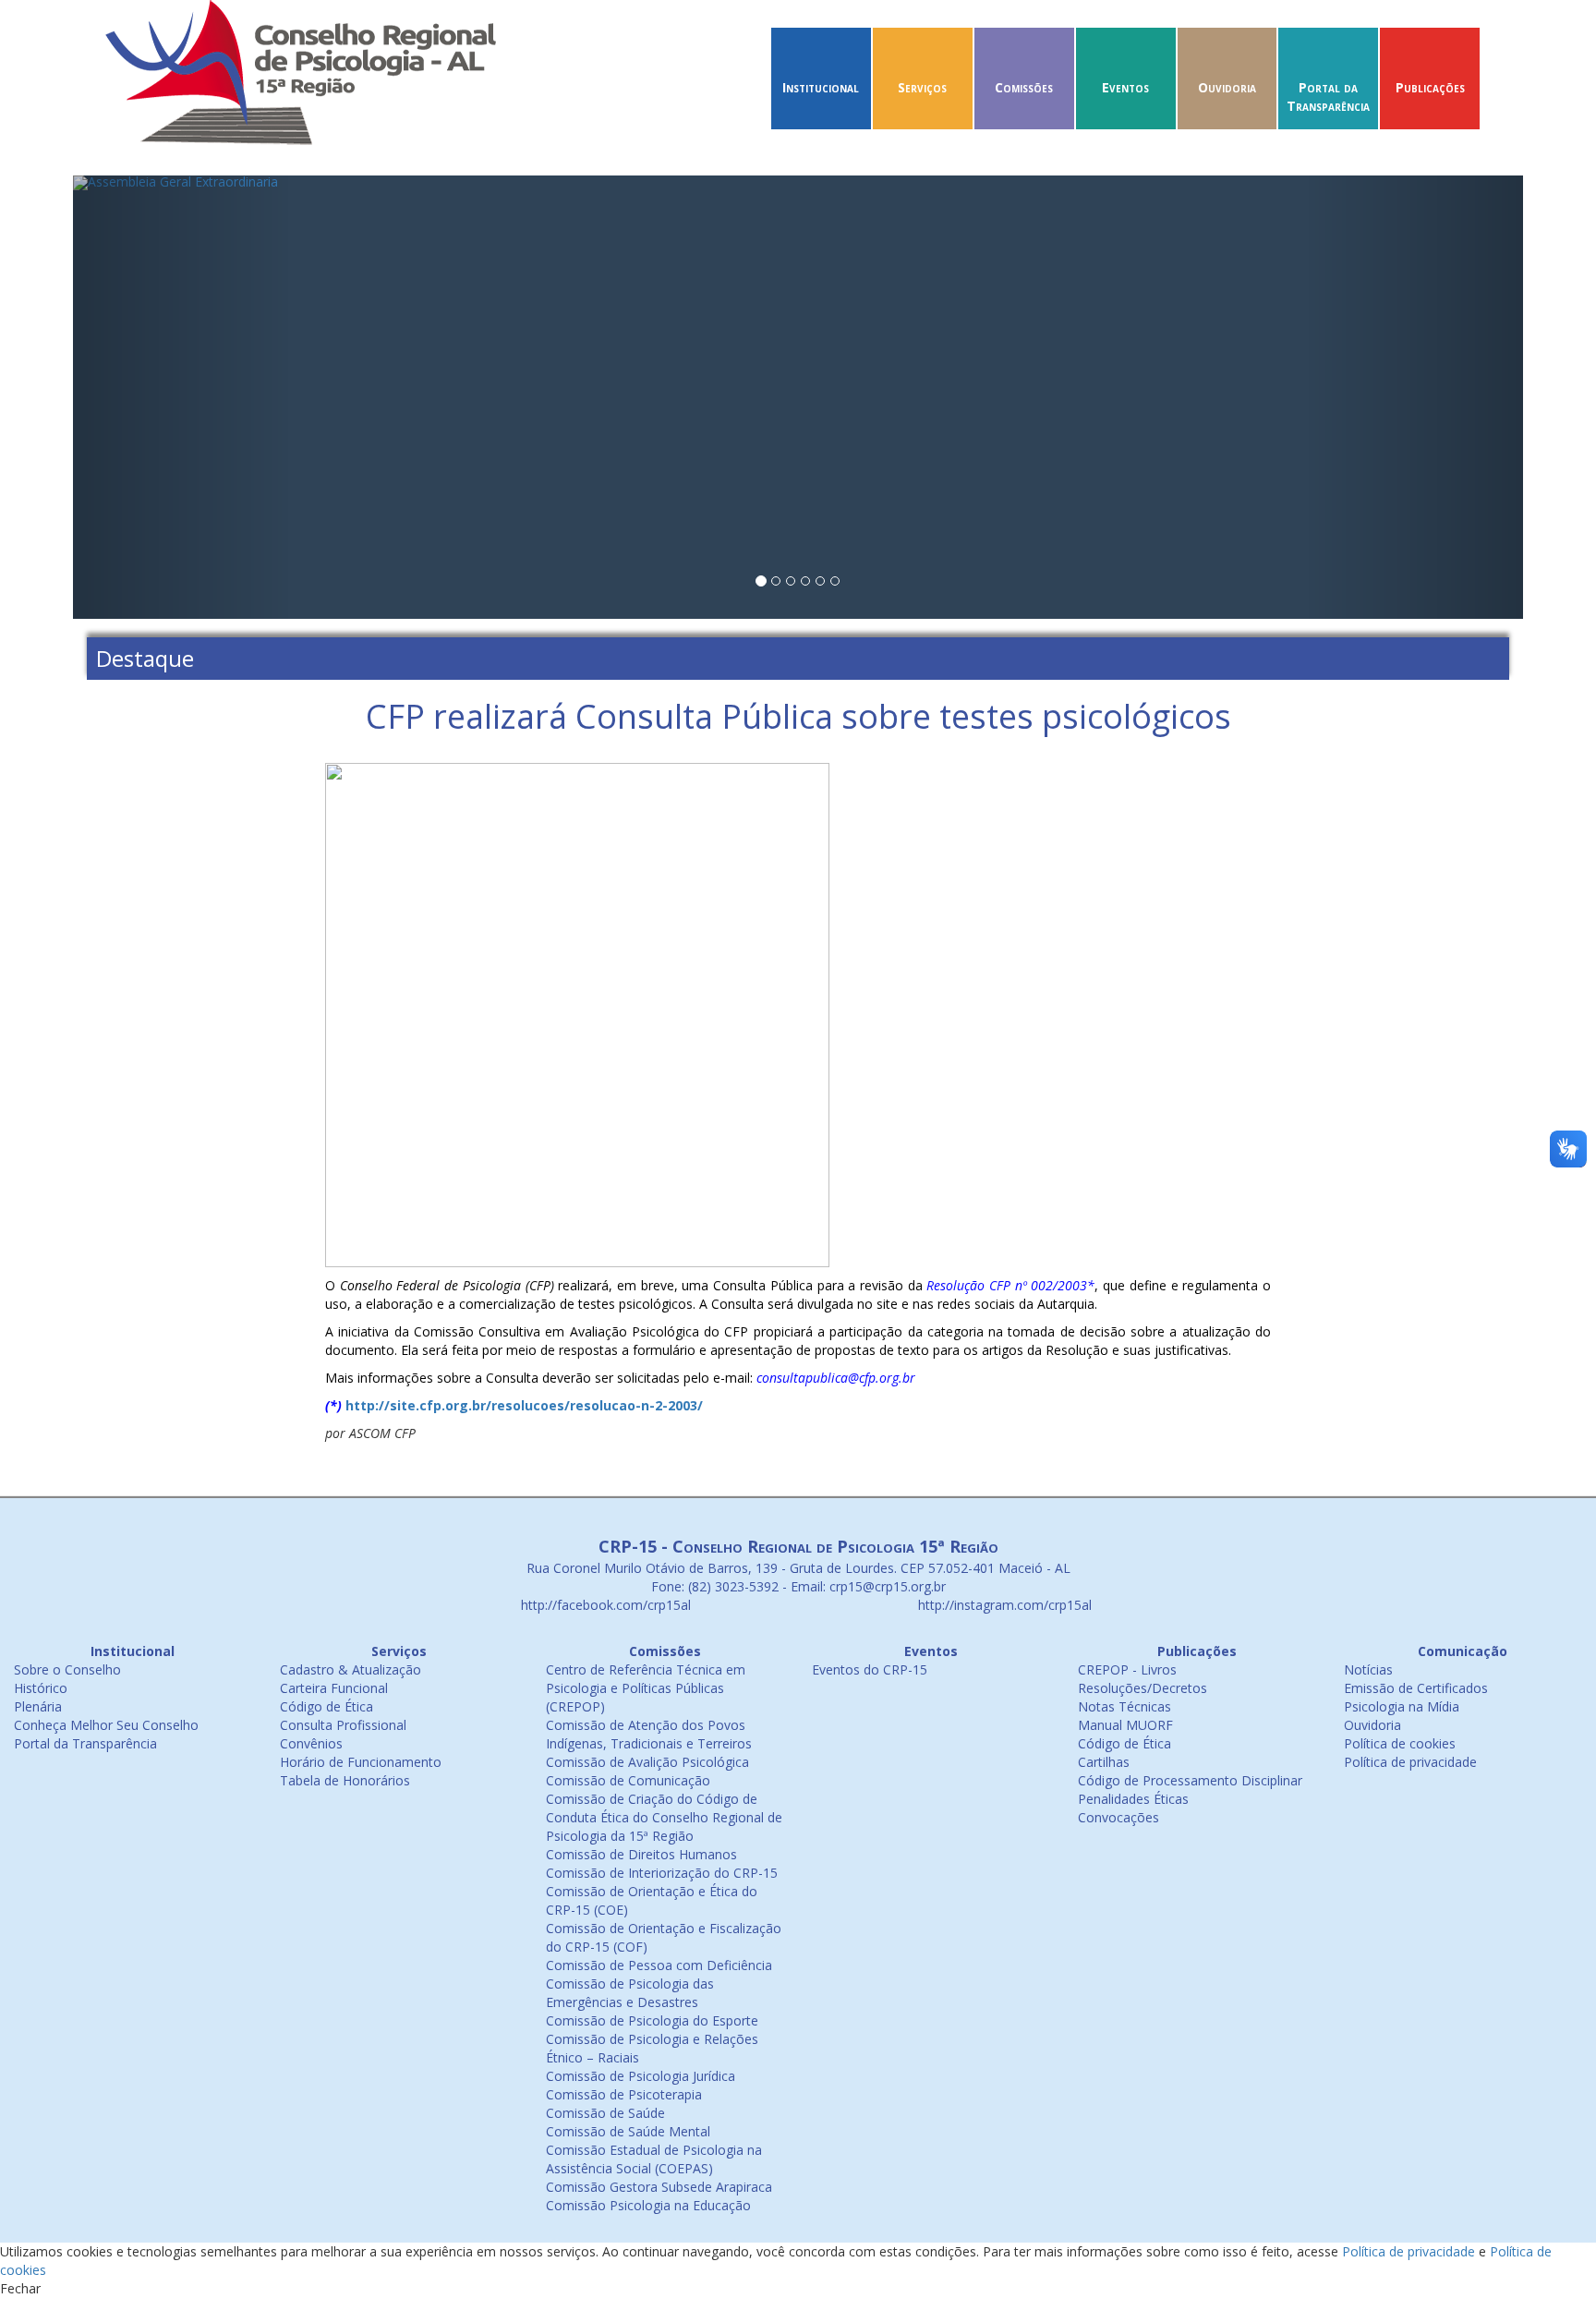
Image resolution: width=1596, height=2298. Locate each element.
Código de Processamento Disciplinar (1190, 1780)
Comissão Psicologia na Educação (648, 2205)
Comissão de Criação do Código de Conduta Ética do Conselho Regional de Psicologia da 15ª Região (664, 1817)
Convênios (311, 1743)
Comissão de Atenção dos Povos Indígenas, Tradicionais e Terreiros (649, 1734)
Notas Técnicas (1124, 1706)
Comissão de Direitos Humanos (641, 1854)
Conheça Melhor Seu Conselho (106, 1725)
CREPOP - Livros (1127, 1669)
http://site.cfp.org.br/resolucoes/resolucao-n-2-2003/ (524, 1405)
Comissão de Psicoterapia (624, 2094)
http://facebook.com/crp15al (604, 1605)
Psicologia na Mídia (1402, 1706)
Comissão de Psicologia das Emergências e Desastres (630, 1993)
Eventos (1125, 87)
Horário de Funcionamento (361, 1762)
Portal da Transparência (1328, 97)
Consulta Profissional (343, 1725)
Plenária (38, 1706)
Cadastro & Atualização (351, 1669)
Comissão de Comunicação (628, 1780)
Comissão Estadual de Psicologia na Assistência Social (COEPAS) (654, 2159)
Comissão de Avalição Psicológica (647, 1762)
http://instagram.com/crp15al (1003, 1605)
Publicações (1430, 87)
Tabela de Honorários (345, 1780)
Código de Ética (326, 1706)
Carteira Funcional (334, 1688)
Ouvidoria (1227, 87)
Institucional (821, 87)
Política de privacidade (1410, 1762)
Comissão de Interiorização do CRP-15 (662, 1873)
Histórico (41, 1688)
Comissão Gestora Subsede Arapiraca (659, 2187)
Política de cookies (1400, 1743)
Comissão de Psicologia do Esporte (652, 2020)
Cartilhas (1104, 1762)
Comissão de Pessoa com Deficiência (659, 1965)
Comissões (1024, 87)
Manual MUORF (1125, 1725)
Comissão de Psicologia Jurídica (641, 2076)
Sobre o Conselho (67, 1669)
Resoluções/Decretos (1143, 1688)
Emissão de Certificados (1416, 1688)
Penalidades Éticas (1133, 1799)
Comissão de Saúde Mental (628, 2131)
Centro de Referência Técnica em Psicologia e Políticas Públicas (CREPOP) (646, 1688)
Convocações (1118, 1817)
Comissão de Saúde (605, 2113)
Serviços (922, 87)
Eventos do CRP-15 (870, 1669)
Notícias (1368, 1669)
